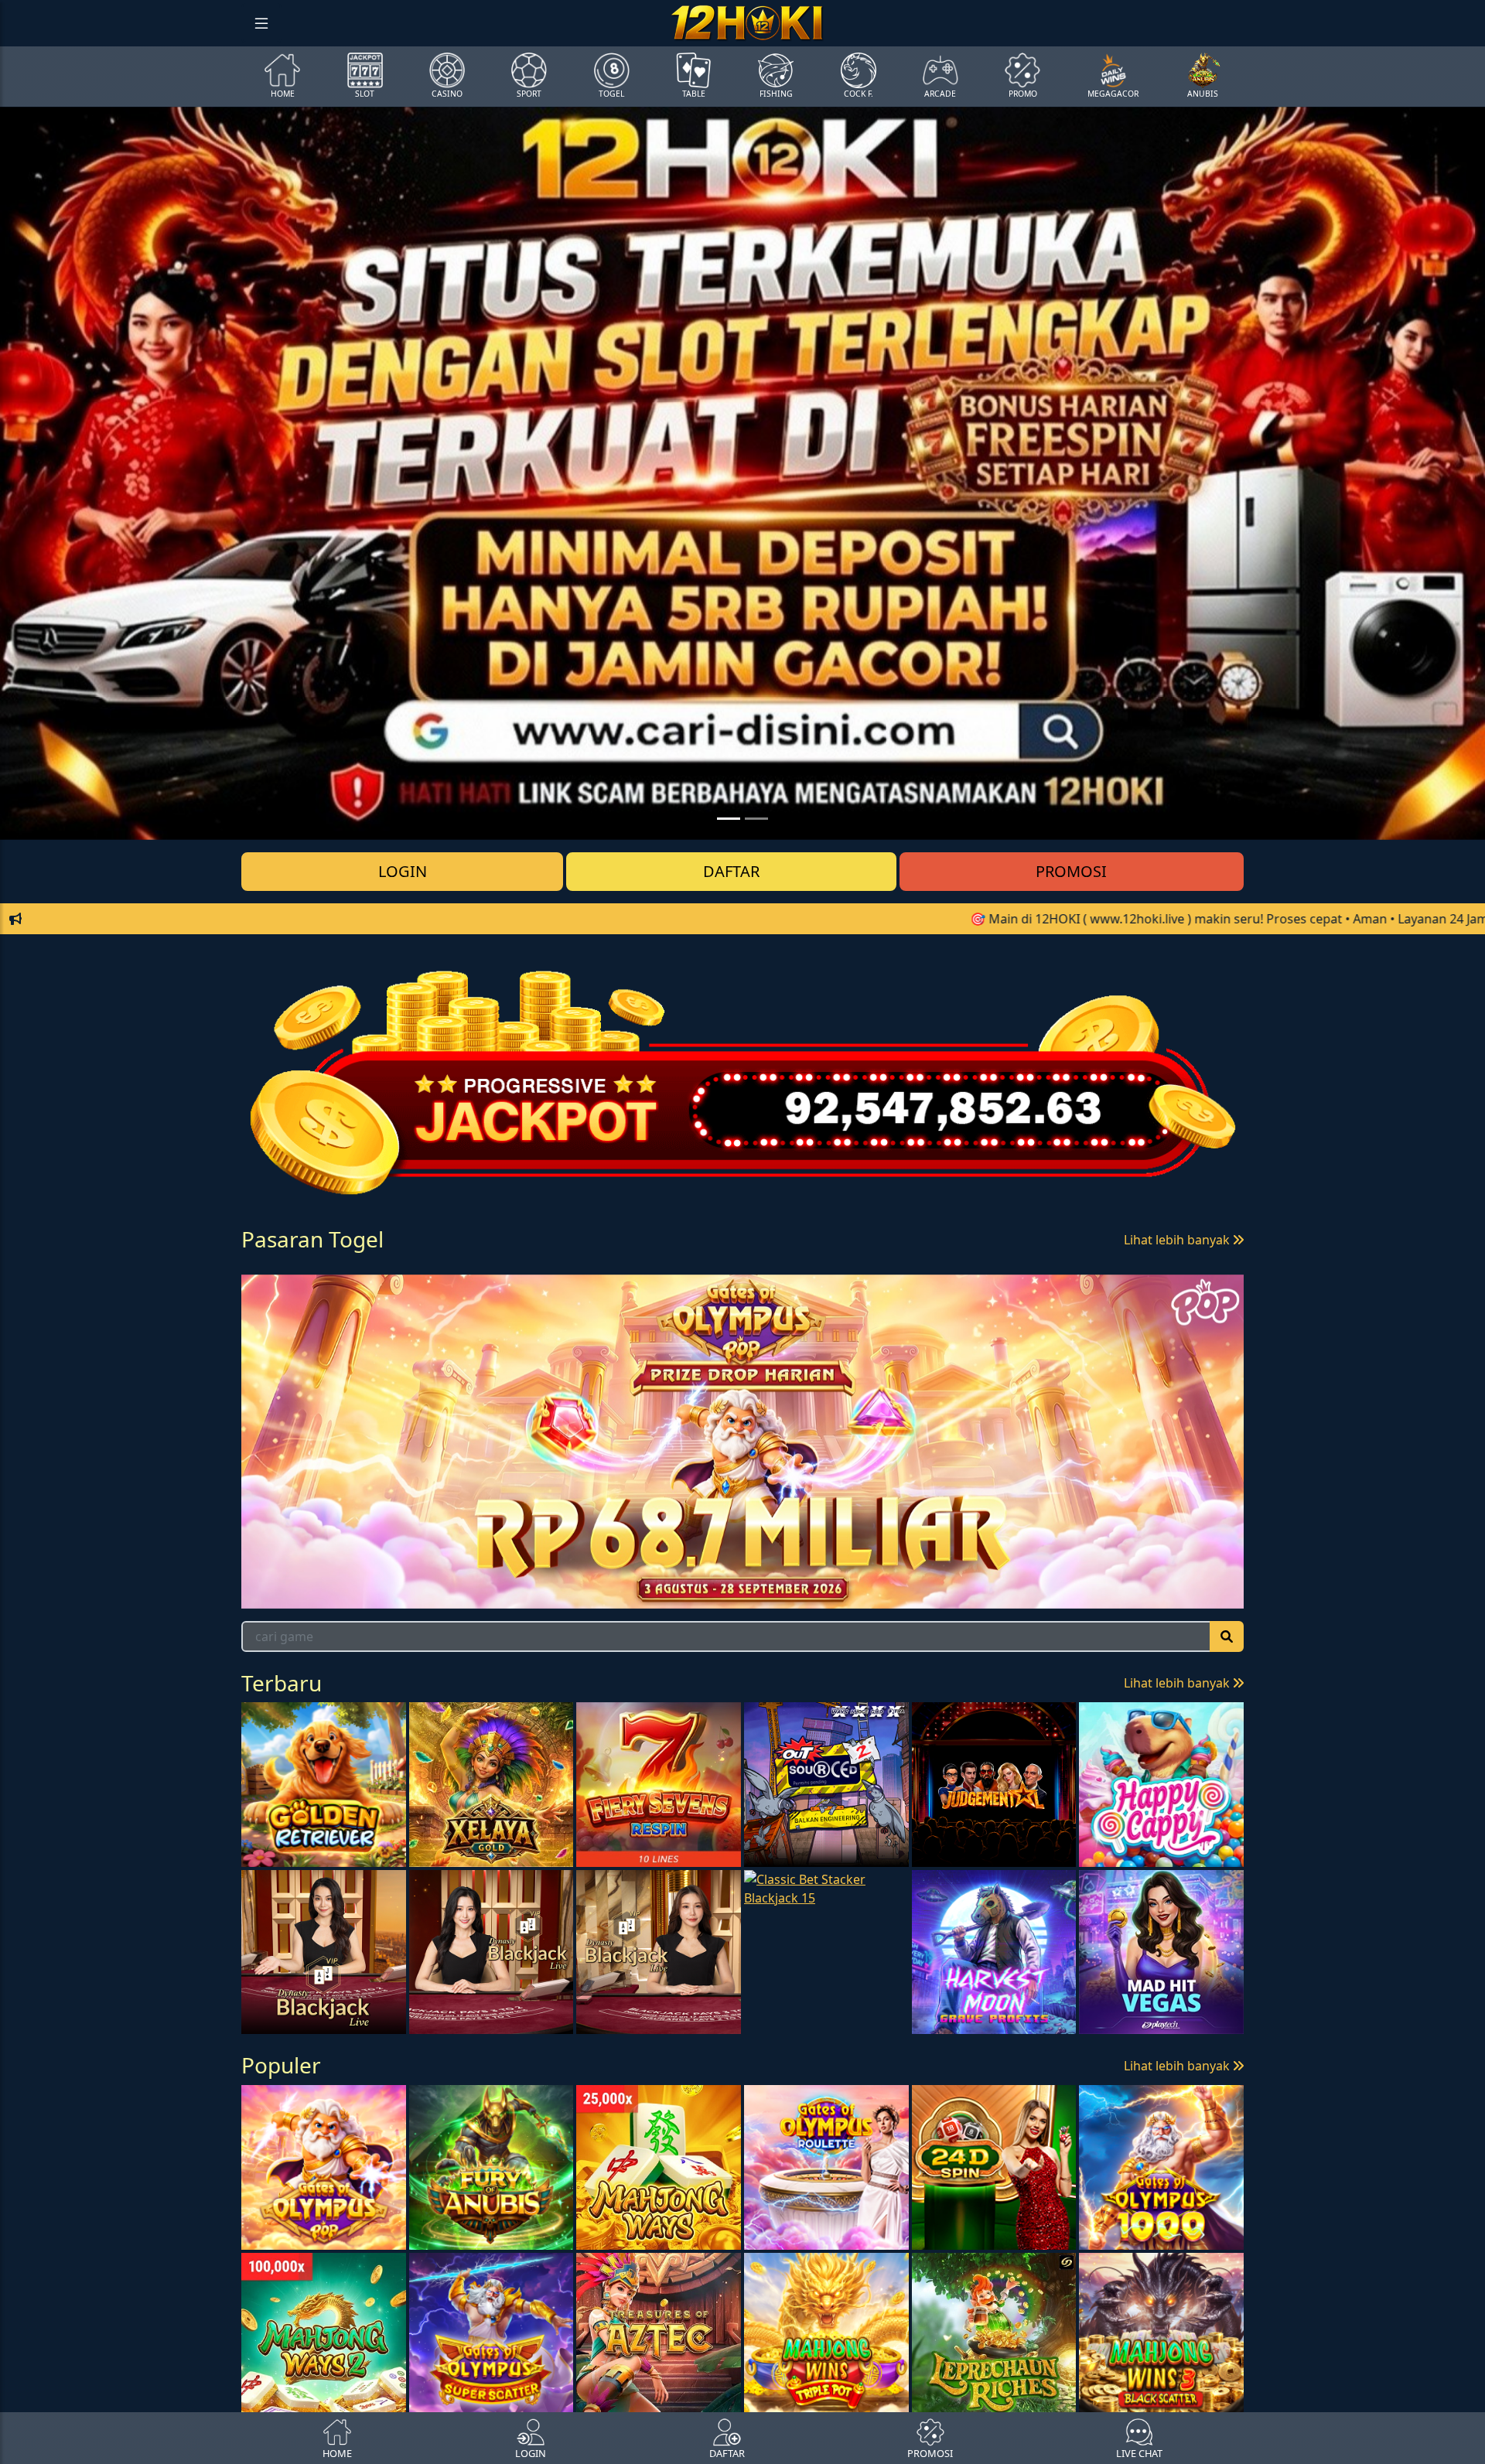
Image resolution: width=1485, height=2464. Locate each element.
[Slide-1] (756, 819)
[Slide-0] (729, 819)
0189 (406, 1304)
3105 (518, 1304)
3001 (294, 1304)
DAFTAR (731, 871)
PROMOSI (1071, 871)
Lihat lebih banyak (1178, 1240)
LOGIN (403, 871)
